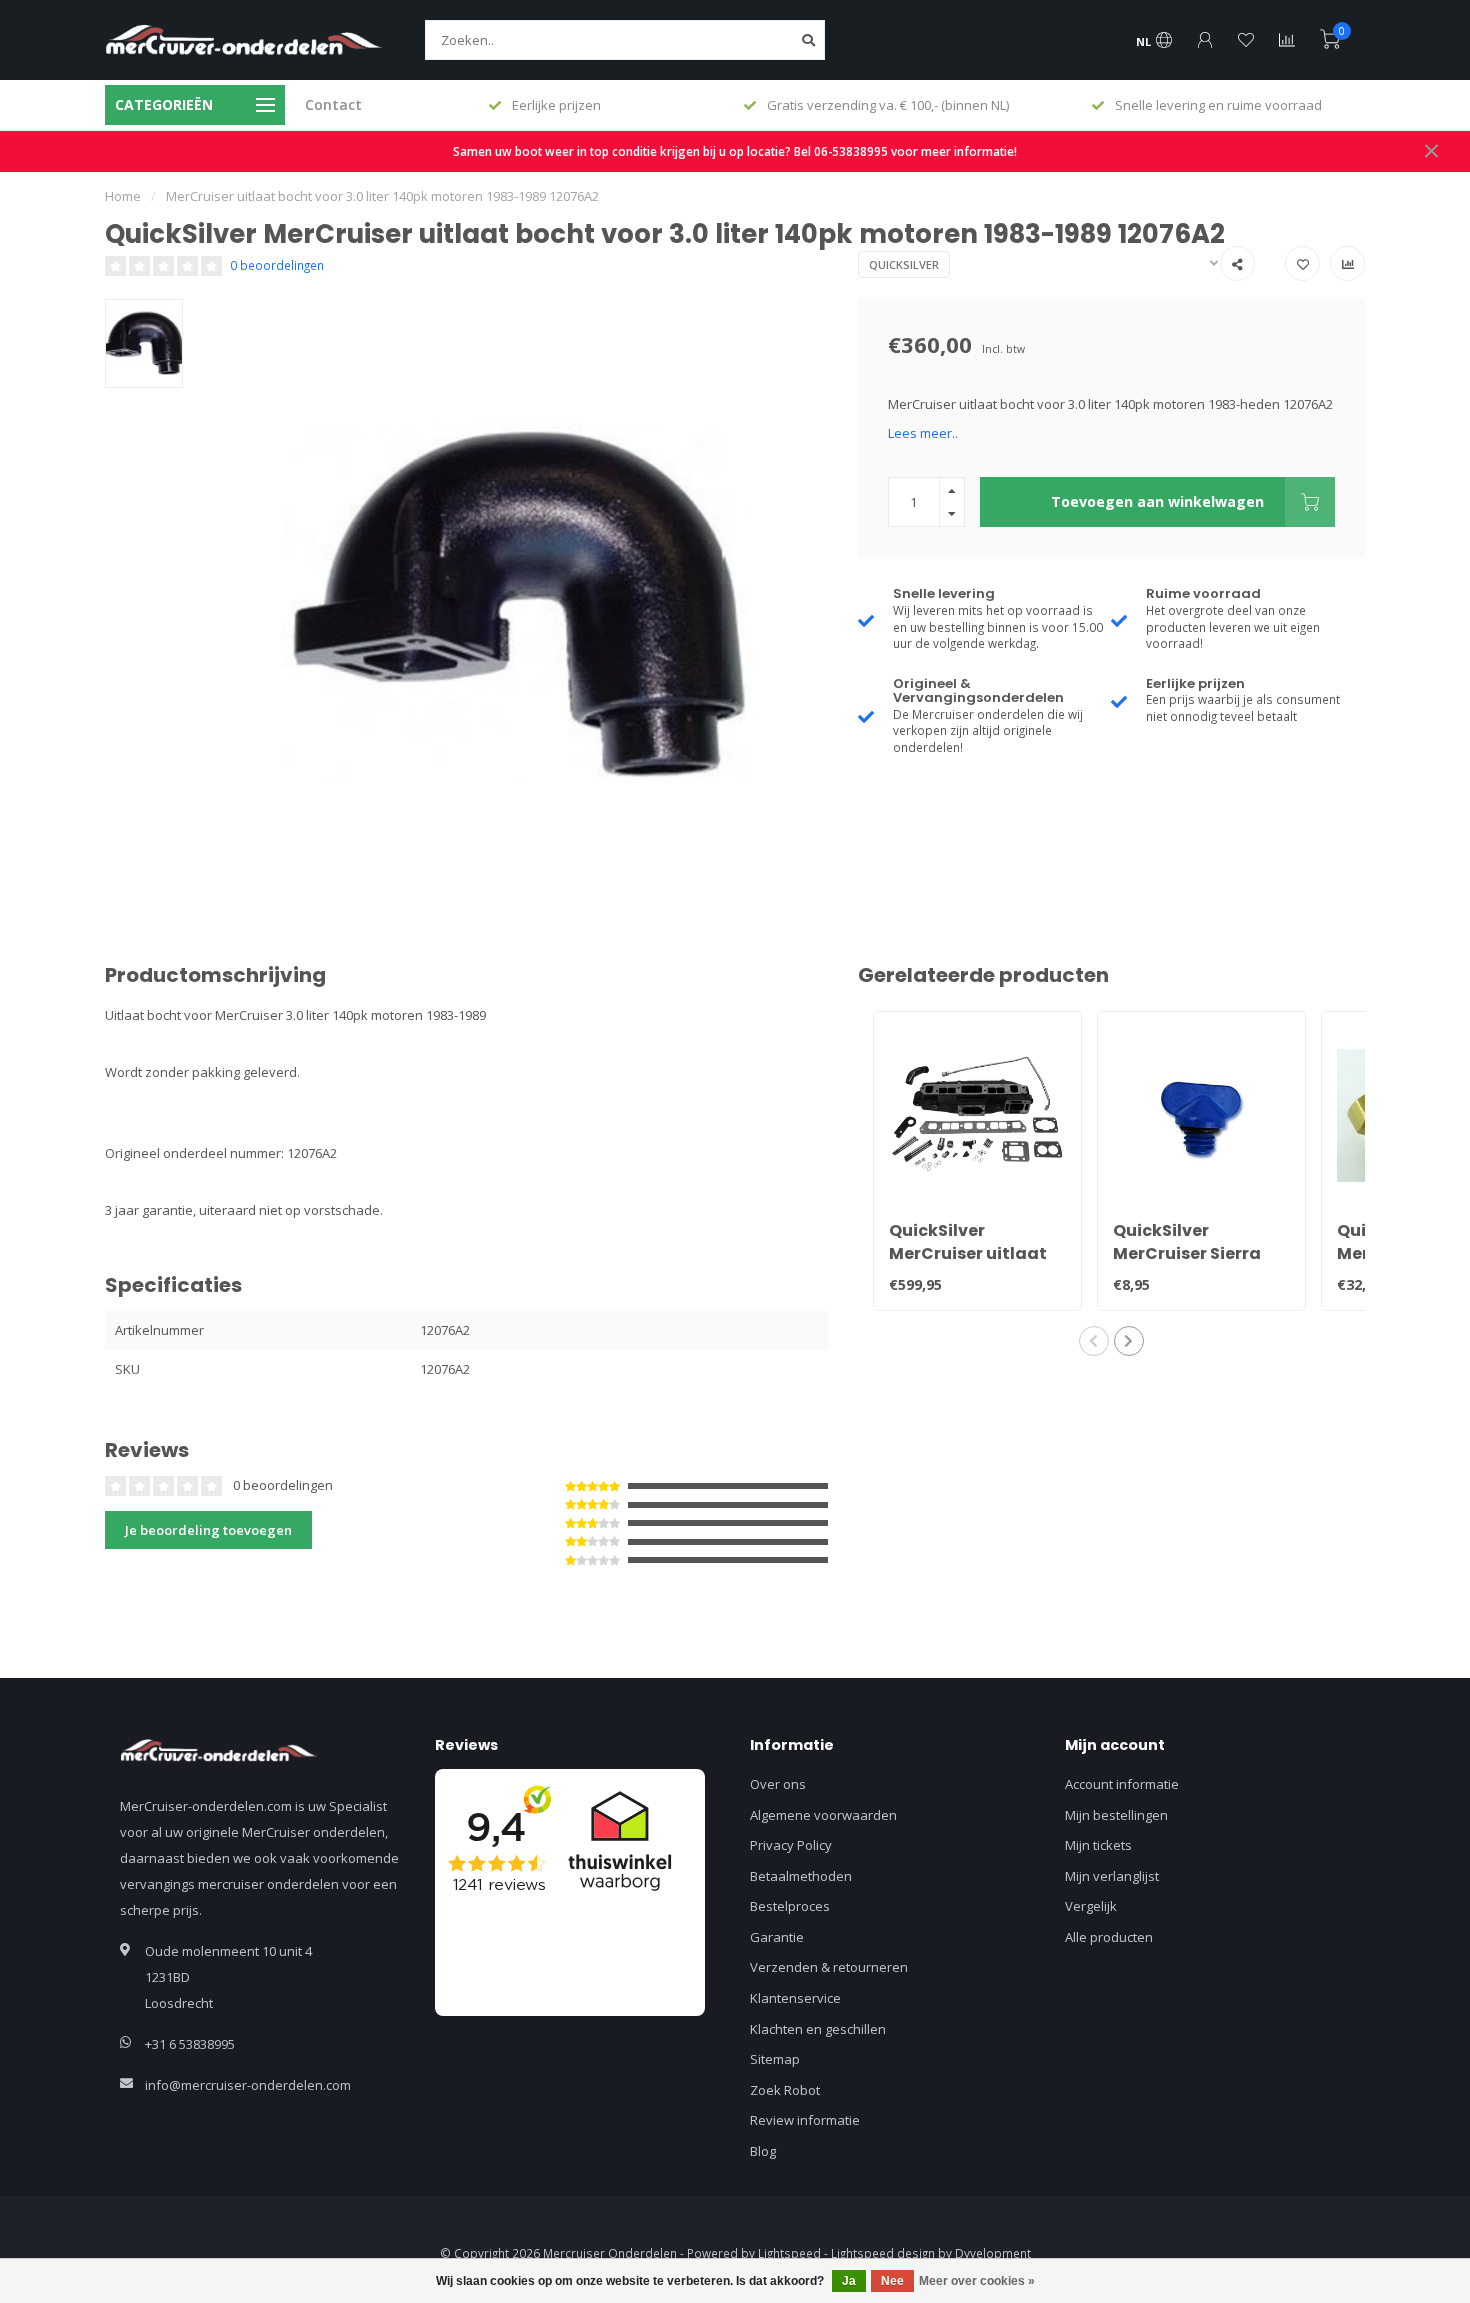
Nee (892, 2281)
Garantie (777, 1937)
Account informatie (1122, 1784)
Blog (763, 2151)
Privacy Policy (791, 1845)
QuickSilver (904, 264)
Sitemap (775, 2059)
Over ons (778, 1784)
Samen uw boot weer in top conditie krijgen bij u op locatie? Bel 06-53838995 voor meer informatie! (735, 151)
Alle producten (1109, 1937)
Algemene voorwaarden (823, 1815)
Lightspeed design (883, 2253)
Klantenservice (795, 1998)
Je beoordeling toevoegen (208, 1530)
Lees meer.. (923, 433)
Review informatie (805, 2120)
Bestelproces (790, 1906)
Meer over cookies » (977, 2281)
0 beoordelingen (277, 265)
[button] (1094, 1341)
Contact (333, 104)
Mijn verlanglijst (1112, 1876)
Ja (849, 2281)
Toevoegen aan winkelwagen (1157, 501)
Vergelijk (1091, 1906)
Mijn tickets (1098, 1845)
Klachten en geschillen (818, 2029)
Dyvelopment (993, 2253)
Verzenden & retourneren (829, 1967)
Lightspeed (789, 2253)
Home (123, 196)
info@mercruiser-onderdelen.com (248, 2085)
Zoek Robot (785, 2090)
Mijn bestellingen (1116, 1815)
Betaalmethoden (801, 1876)
